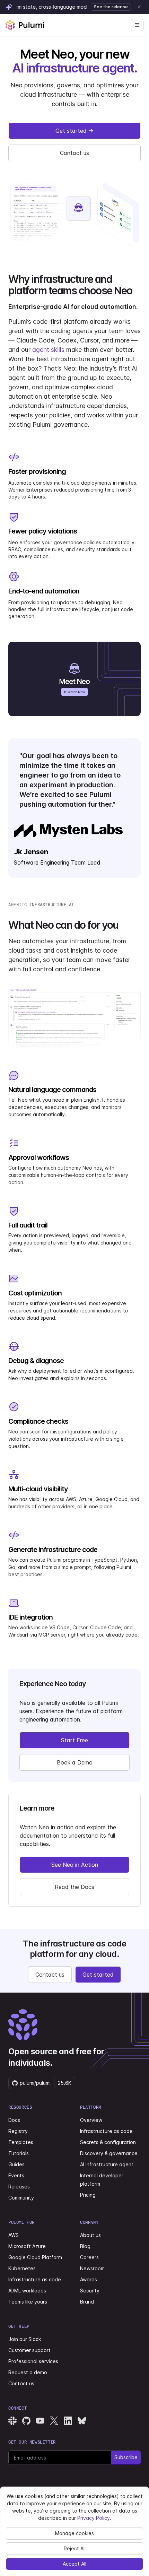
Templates (21, 2142)
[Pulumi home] (25, 25)
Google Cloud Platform (35, 2257)
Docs (14, 2120)
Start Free (74, 1740)
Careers (89, 2257)
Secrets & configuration (108, 2142)
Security (90, 2291)
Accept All (74, 2564)
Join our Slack (25, 2339)
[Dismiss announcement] (139, 7)
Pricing (88, 2195)
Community (21, 2198)
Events (16, 2175)
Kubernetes (22, 2268)
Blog (85, 2246)
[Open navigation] (137, 25)
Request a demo (28, 2372)
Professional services (33, 2361)
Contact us (74, 153)
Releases (19, 2187)
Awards (89, 2279)
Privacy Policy (94, 2518)
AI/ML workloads (27, 2291)
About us (90, 2235)
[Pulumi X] (54, 2421)
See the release (111, 7)
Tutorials (19, 2153)
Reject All (75, 2548)
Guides (16, 2164)
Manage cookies (74, 2533)
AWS (14, 2235)
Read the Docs (74, 1887)
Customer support (29, 2350)
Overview (91, 2120)
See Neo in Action (75, 1865)
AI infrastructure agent (107, 2164)
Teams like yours (28, 2302)
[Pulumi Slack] (12, 2421)
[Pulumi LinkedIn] (68, 2421)
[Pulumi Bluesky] (82, 2421)
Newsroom (92, 2268)
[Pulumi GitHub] (26, 2421)
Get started (71, 131)
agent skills (48, 350)
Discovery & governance (109, 2153)
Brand (87, 2302)
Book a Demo (75, 1762)
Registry (18, 2131)
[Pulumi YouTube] (40, 2421)
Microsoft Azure (27, 2246)
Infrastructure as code (106, 2131)
